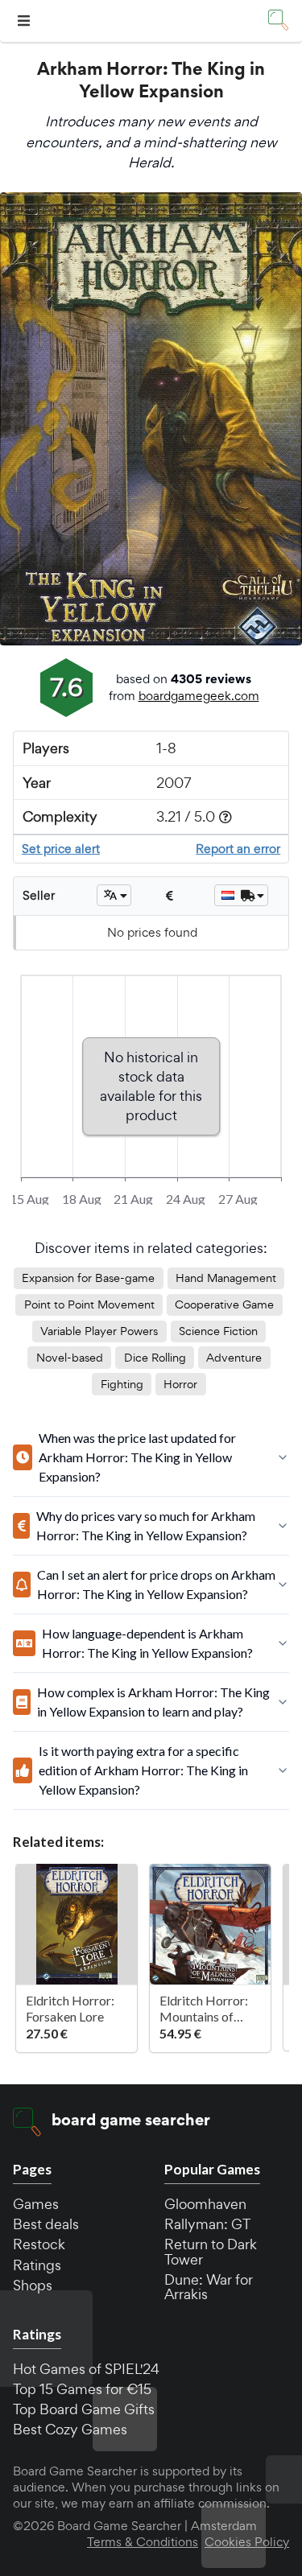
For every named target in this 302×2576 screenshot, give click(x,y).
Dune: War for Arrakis (209, 2287)
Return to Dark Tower (211, 2251)
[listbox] (114, 895)
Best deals (46, 2224)
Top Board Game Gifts (84, 2409)
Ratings (37, 2265)
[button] (26, 21)
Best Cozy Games (70, 2429)
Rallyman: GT (207, 2224)
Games (36, 2204)
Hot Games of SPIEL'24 (86, 2369)
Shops (33, 2285)
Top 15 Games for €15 (82, 2389)
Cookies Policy (247, 2542)
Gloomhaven (205, 2204)
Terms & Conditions (143, 2542)
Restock (39, 2244)
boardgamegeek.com (199, 696)
